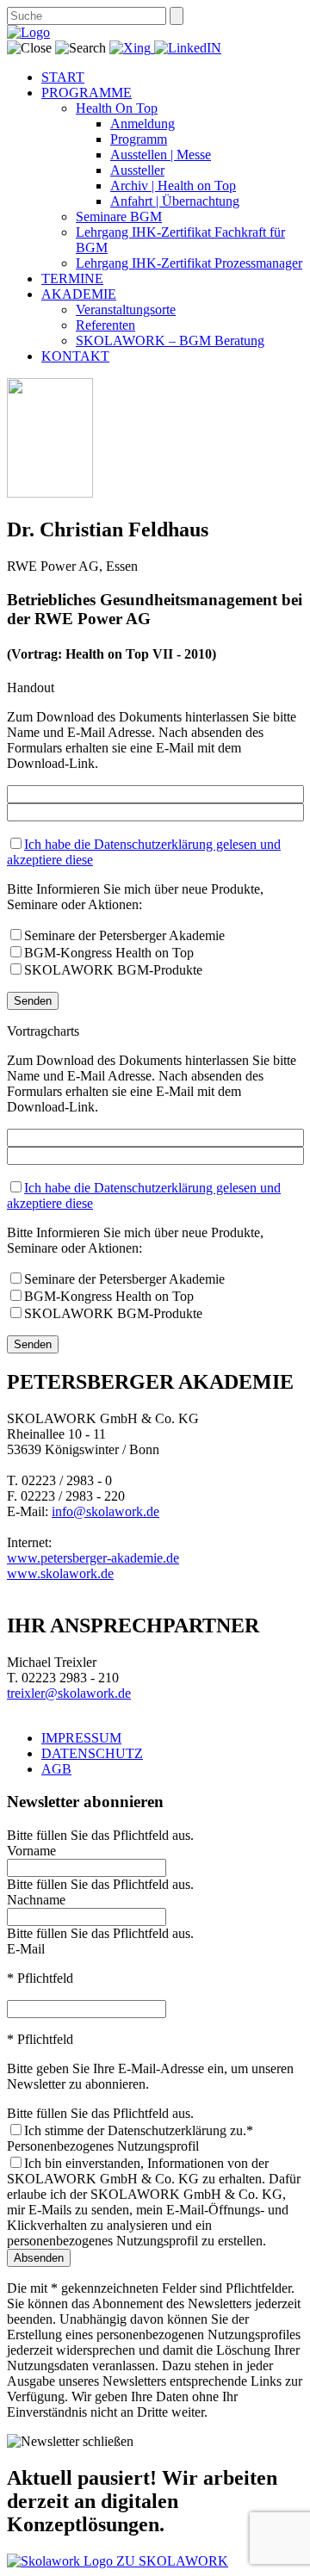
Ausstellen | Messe (161, 155)
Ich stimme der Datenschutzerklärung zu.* (139, 2130)
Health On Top (117, 108)
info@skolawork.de (105, 1511)
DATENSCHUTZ (92, 1753)
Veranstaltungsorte (126, 310)
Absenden (39, 2258)
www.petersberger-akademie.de (93, 1558)
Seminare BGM (119, 217)
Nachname (36, 1900)
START (63, 77)
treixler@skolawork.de (69, 1693)
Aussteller (137, 170)
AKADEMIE (79, 294)
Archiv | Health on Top (173, 186)
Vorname (31, 1851)
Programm (139, 139)
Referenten (105, 325)
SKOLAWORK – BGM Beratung (170, 341)
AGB (56, 1769)
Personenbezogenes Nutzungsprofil (103, 2146)
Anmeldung (143, 124)
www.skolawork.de (60, 1573)
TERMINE (72, 279)
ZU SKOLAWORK (172, 2561)
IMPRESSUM (81, 1738)
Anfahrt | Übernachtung (175, 201)
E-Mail (26, 1949)
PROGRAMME (87, 93)
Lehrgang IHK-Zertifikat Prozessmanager (189, 263)
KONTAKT (75, 356)
